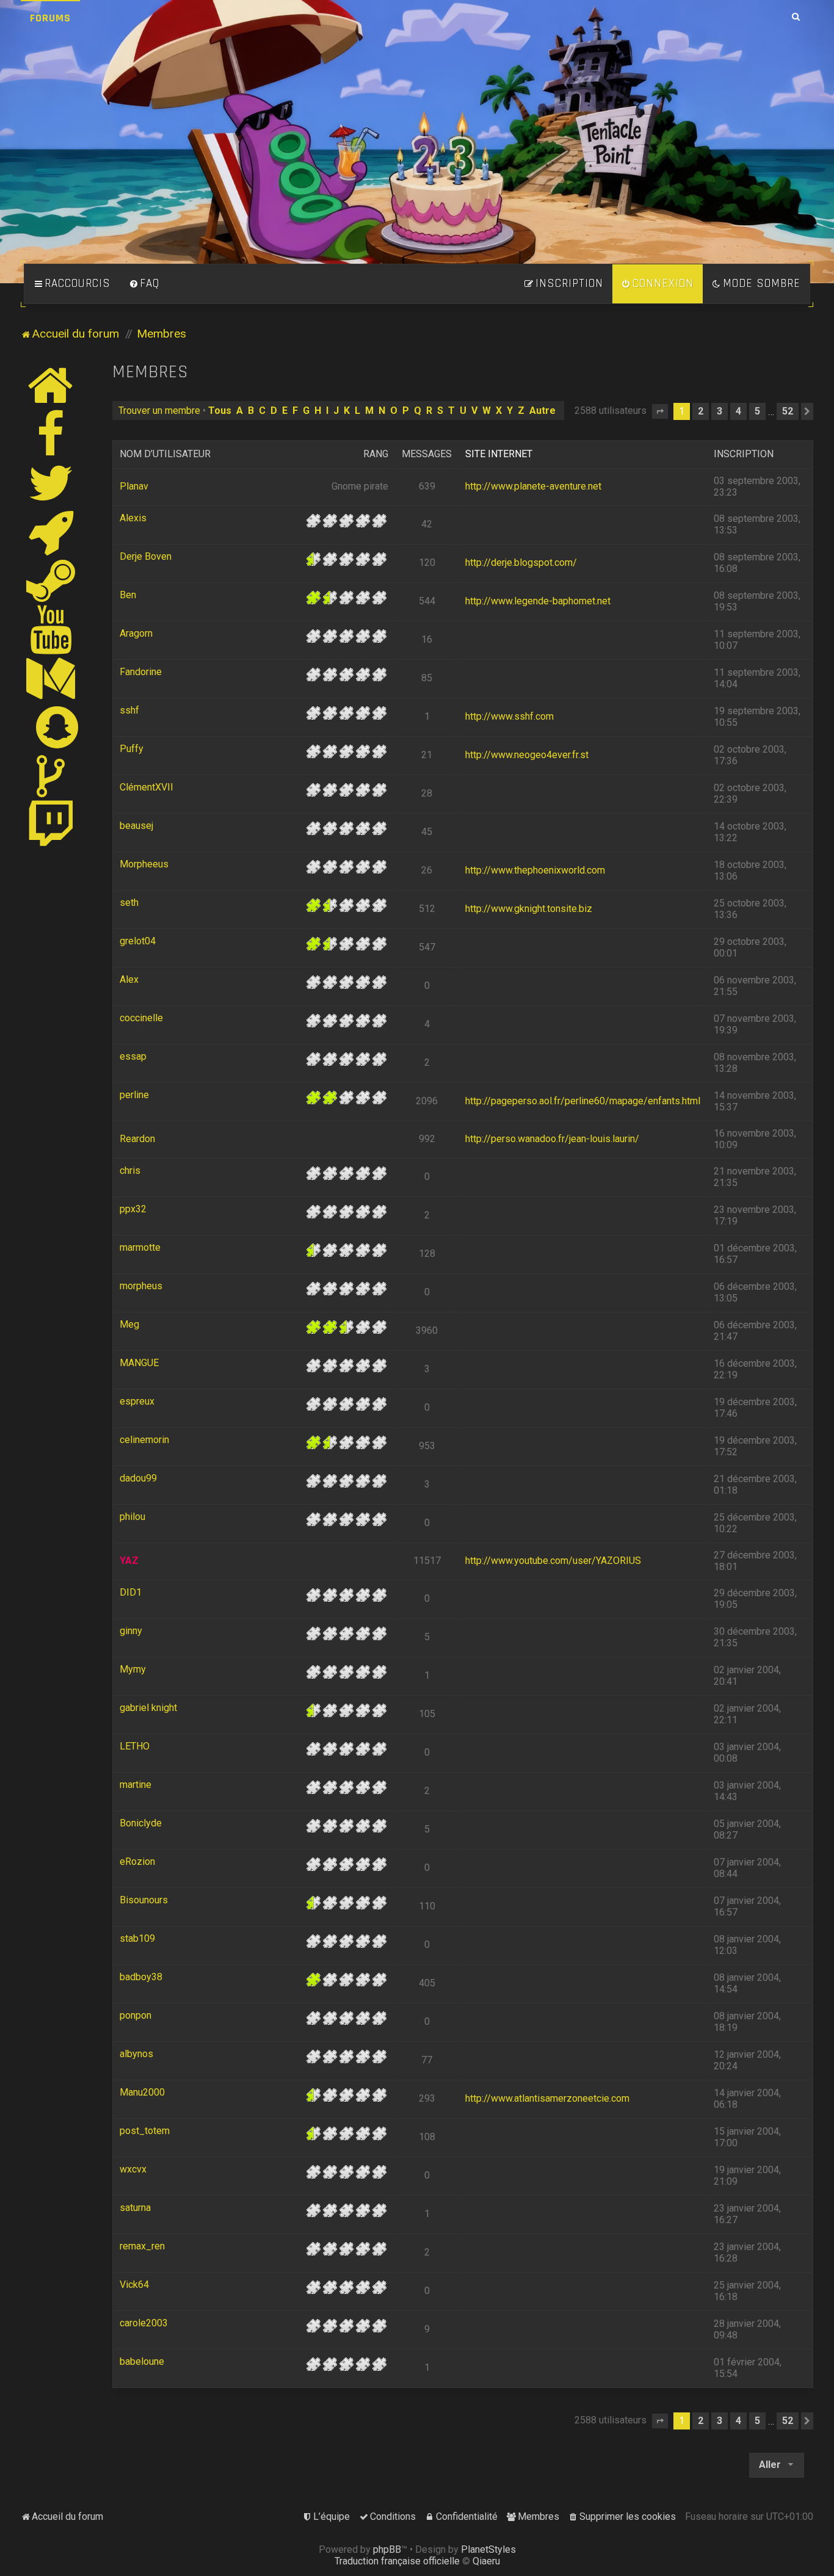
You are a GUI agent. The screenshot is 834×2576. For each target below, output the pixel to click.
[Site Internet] (51, 385)
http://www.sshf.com (509, 716)
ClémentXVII (147, 787)
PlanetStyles (488, 2549)
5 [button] (757, 411)
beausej (136, 826)
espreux (137, 1401)
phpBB (387, 2549)
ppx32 (133, 1209)
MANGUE (139, 1363)
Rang (376, 454)
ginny (131, 1631)
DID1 (131, 1592)
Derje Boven (146, 556)
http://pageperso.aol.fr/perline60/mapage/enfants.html (583, 1101)
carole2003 (144, 2323)
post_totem (145, 2131)
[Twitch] (51, 825)
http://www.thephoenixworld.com (535, 870)
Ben (128, 595)
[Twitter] (51, 483)
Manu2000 (142, 2092)
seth (129, 903)
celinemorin (144, 1440)
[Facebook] (51, 434)
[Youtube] (52, 629)
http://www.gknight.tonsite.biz (529, 909)
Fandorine (141, 672)
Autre (542, 411)
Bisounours (144, 1900)
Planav (134, 486)
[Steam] (51, 581)
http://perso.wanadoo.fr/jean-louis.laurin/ (552, 1139)
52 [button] (788, 411)
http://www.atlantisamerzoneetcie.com (547, 2098)
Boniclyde (141, 1823)
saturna (135, 2208)
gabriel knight (148, 1708)
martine (136, 1785)
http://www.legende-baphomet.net (538, 601)
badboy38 (141, 1977)
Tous (220, 411)
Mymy (133, 1669)
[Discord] (51, 532)
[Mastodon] (51, 678)
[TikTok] (51, 776)
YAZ (129, 1561)
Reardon (137, 1139)
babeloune (142, 2361)
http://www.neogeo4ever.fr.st (527, 755)
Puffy (132, 749)
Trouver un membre (159, 411)
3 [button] (720, 411)
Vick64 (134, 2285)
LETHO (135, 1746)
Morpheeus (144, 864)
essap (133, 1056)
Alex (129, 979)
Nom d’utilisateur (165, 454)
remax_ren (142, 2246)
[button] (660, 411)
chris (130, 1170)
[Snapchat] (58, 727)
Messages (427, 454)
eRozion (137, 1861)
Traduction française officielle (397, 2561)
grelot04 (138, 941)
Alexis (133, 518)
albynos (136, 2054)
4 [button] (738, 411)
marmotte (140, 1247)
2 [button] (701, 411)
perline (134, 1095)
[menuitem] (144, 284)
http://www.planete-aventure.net (533, 486)
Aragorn (136, 633)
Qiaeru (486, 2561)
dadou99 (138, 1478)
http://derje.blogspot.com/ (521, 563)
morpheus (141, 1286)
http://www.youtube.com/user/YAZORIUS (553, 1561)
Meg (129, 1324)
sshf (129, 710)
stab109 (137, 1938)
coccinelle (141, 1018)
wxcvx (133, 2169)
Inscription (744, 454)
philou (132, 1517)
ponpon (136, 2015)
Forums (50, 18)
